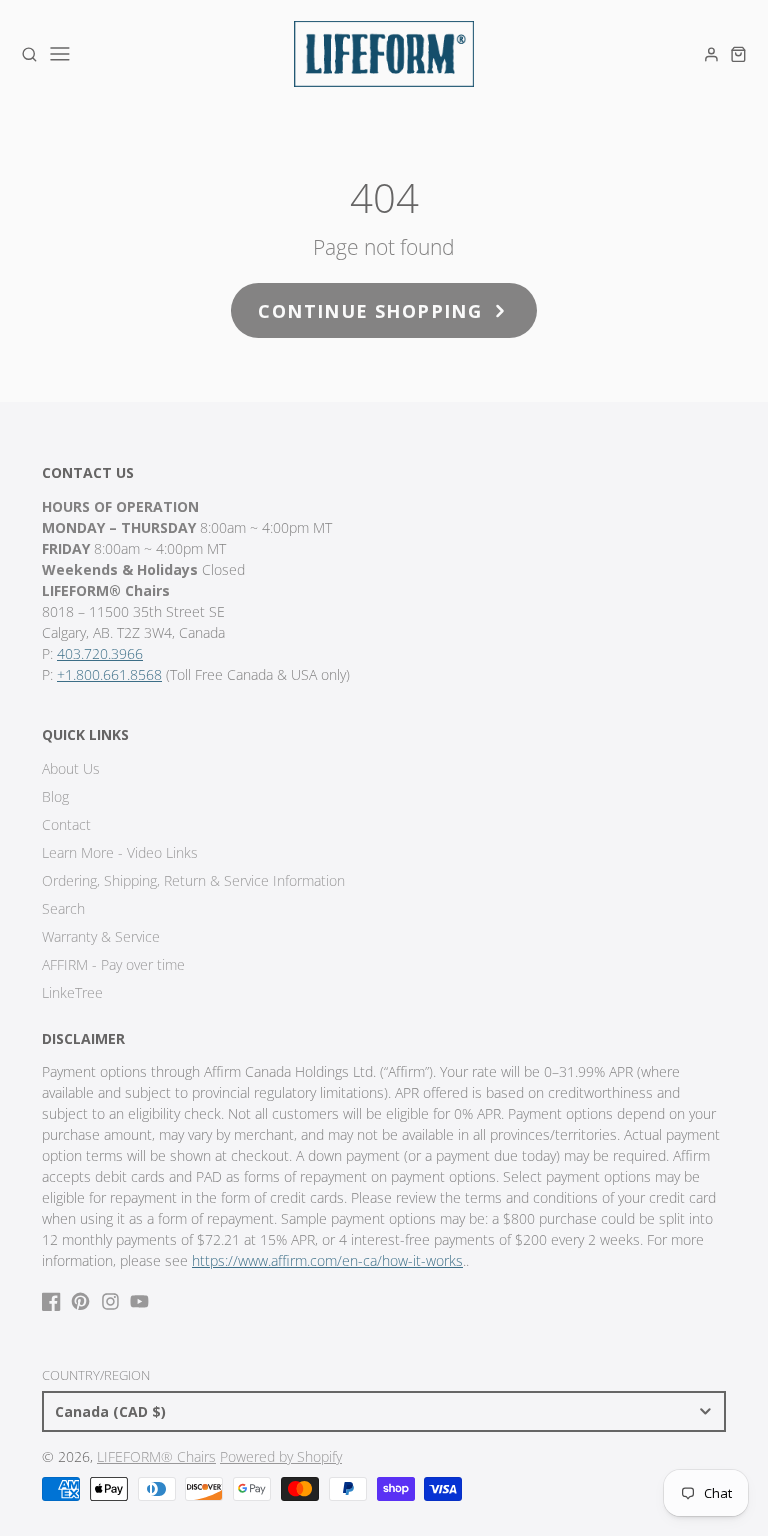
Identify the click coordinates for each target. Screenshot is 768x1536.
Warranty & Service (101, 936)
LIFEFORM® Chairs (156, 1456)
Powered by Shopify (281, 1456)
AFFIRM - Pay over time (113, 964)
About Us (71, 768)
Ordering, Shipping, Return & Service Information (193, 880)
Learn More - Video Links (120, 852)
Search (63, 908)
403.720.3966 (100, 653)
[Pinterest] (80, 1301)
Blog (55, 796)
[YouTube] (139, 1301)
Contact (66, 824)
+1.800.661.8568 (109, 674)
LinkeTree (72, 992)
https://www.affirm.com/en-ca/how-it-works (327, 1260)
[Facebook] (51, 1301)
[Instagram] (110, 1301)
